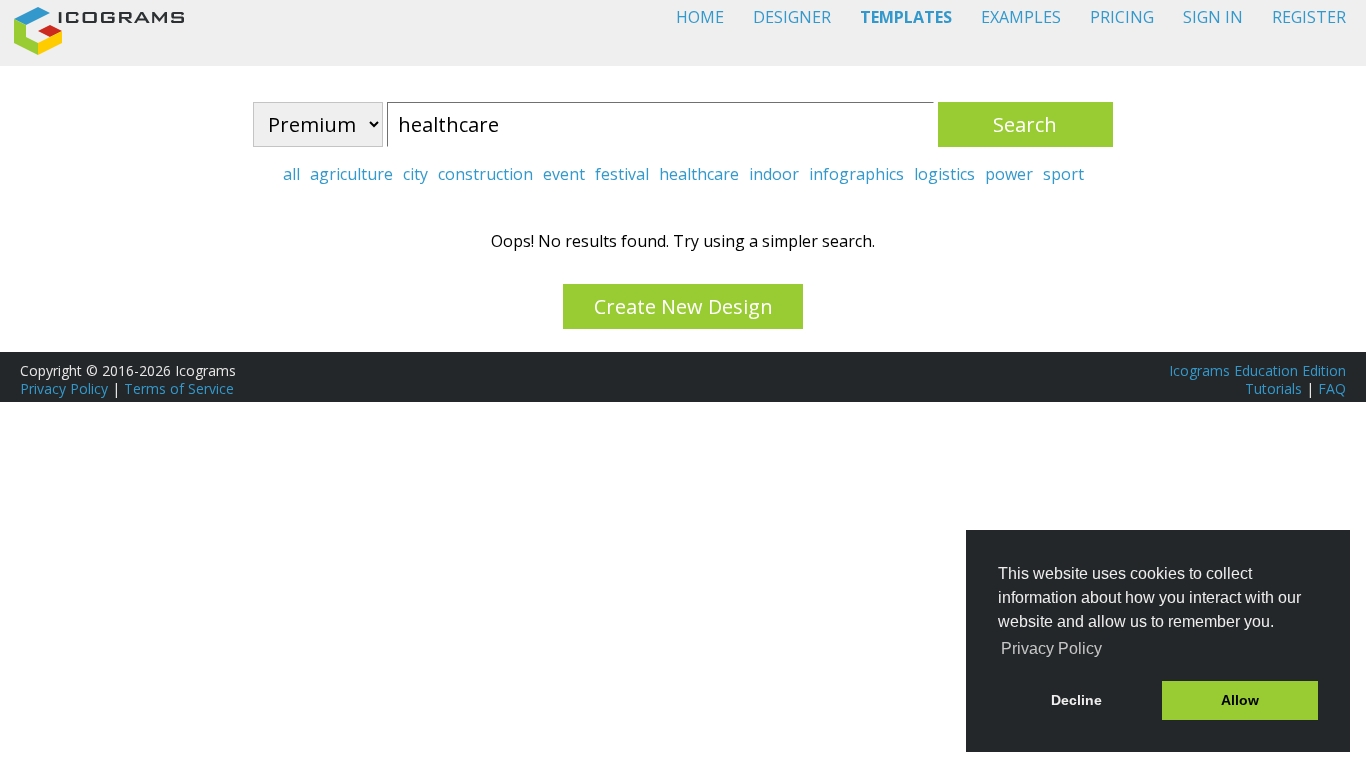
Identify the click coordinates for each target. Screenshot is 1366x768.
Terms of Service (179, 388)
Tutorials (1273, 388)
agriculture (351, 174)
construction (485, 174)
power (1009, 174)
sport (1063, 174)
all (291, 174)
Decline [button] (1076, 700)
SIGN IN (1213, 17)
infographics (856, 174)
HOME (700, 17)
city (415, 174)
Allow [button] (1240, 700)
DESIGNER (792, 17)
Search (1025, 124)
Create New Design (683, 306)
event (564, 174)
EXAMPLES (1021, 17)
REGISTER (1309, 17)
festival (622, 174)
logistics (944, 174)
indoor (774, 174)
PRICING (1122, 17)
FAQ (1332, 388)
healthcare (699, 174)
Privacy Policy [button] (1051, 648)
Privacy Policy (64, 388)
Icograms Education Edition (1257, 370)
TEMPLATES (906, 17)
